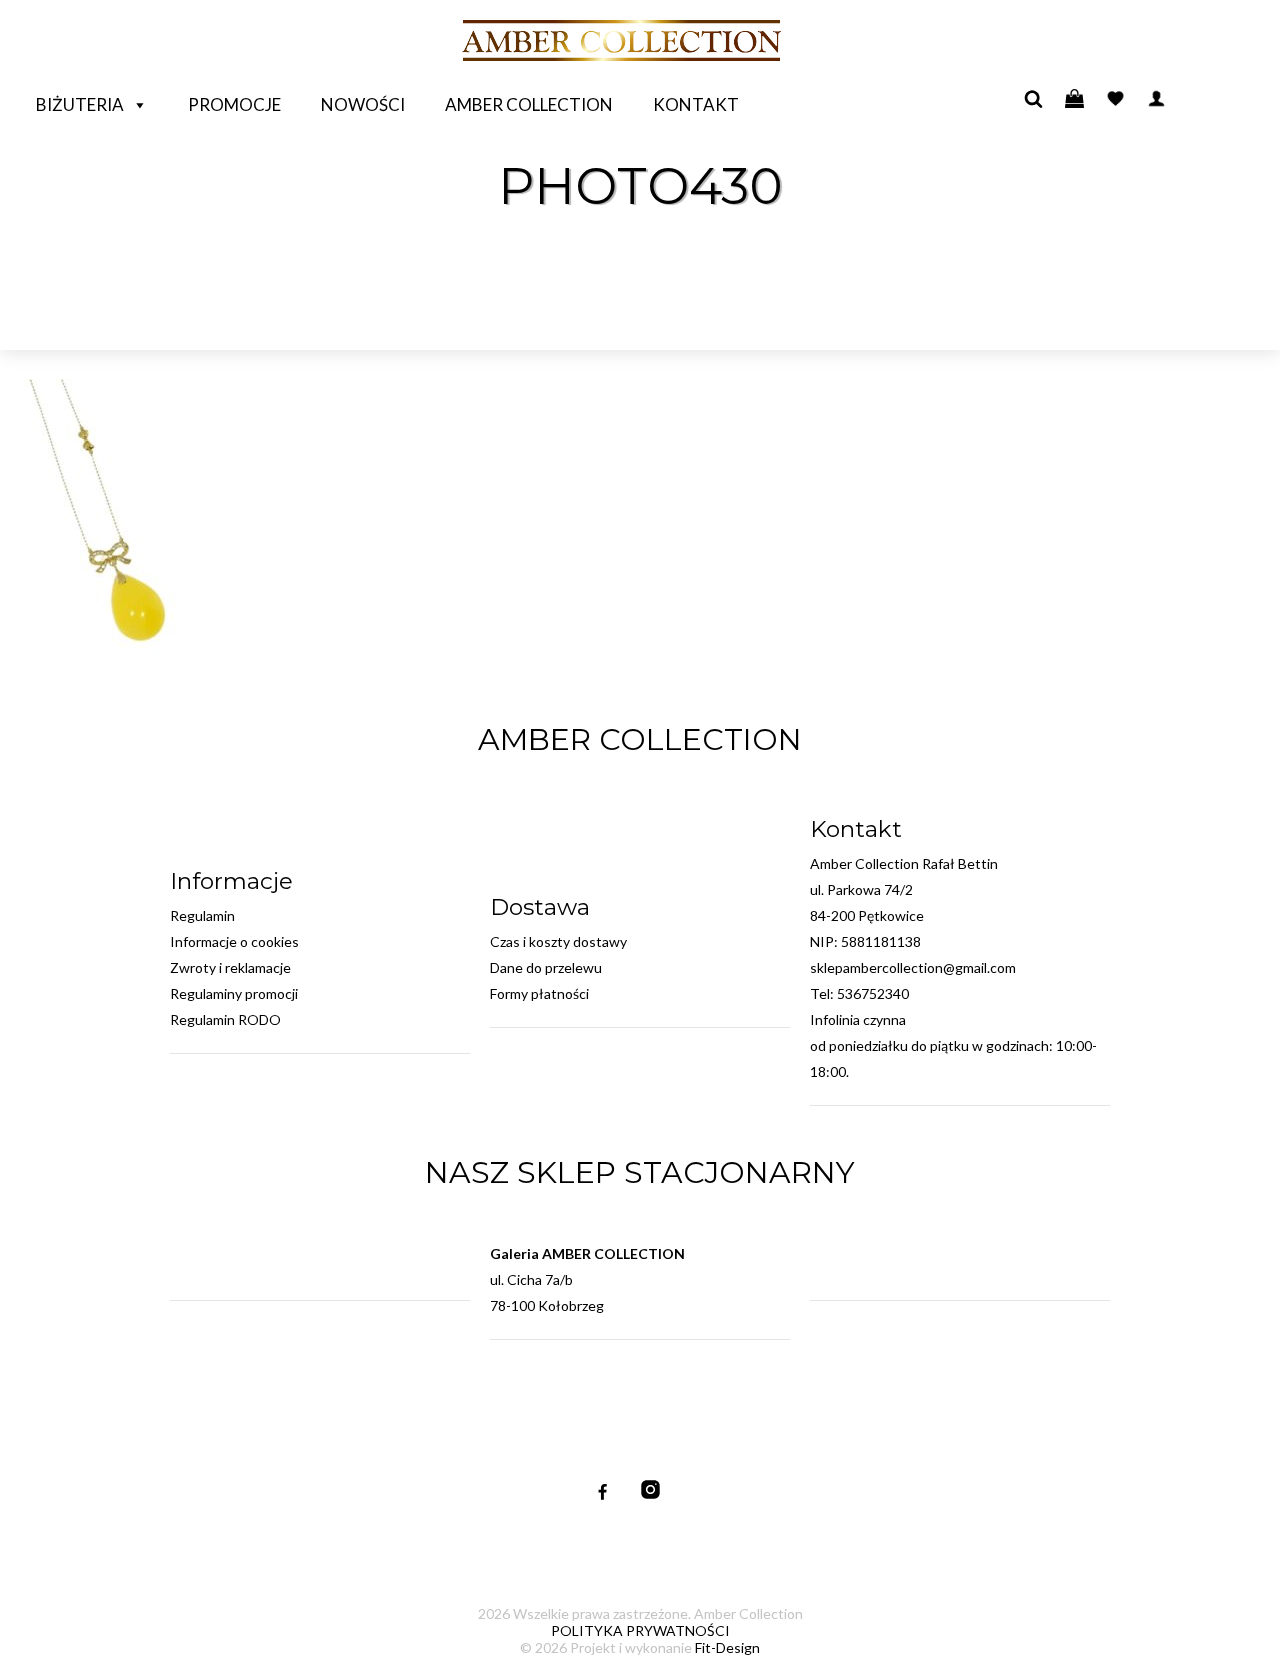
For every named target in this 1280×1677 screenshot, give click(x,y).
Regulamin (202, 915)
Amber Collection (529, 104)
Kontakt (696, 104)
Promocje (234, 104)
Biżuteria (80, 104)
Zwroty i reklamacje (230, 967)
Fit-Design (727, 1647)
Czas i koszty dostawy (558, 941)
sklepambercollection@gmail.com (913, 967)
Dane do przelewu (546, 967)
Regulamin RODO (225, 1019)
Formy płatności (539, 993)
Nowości (363, 104)
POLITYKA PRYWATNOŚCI (640, 1630)
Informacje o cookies (234, 941)
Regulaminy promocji (234, 993)
